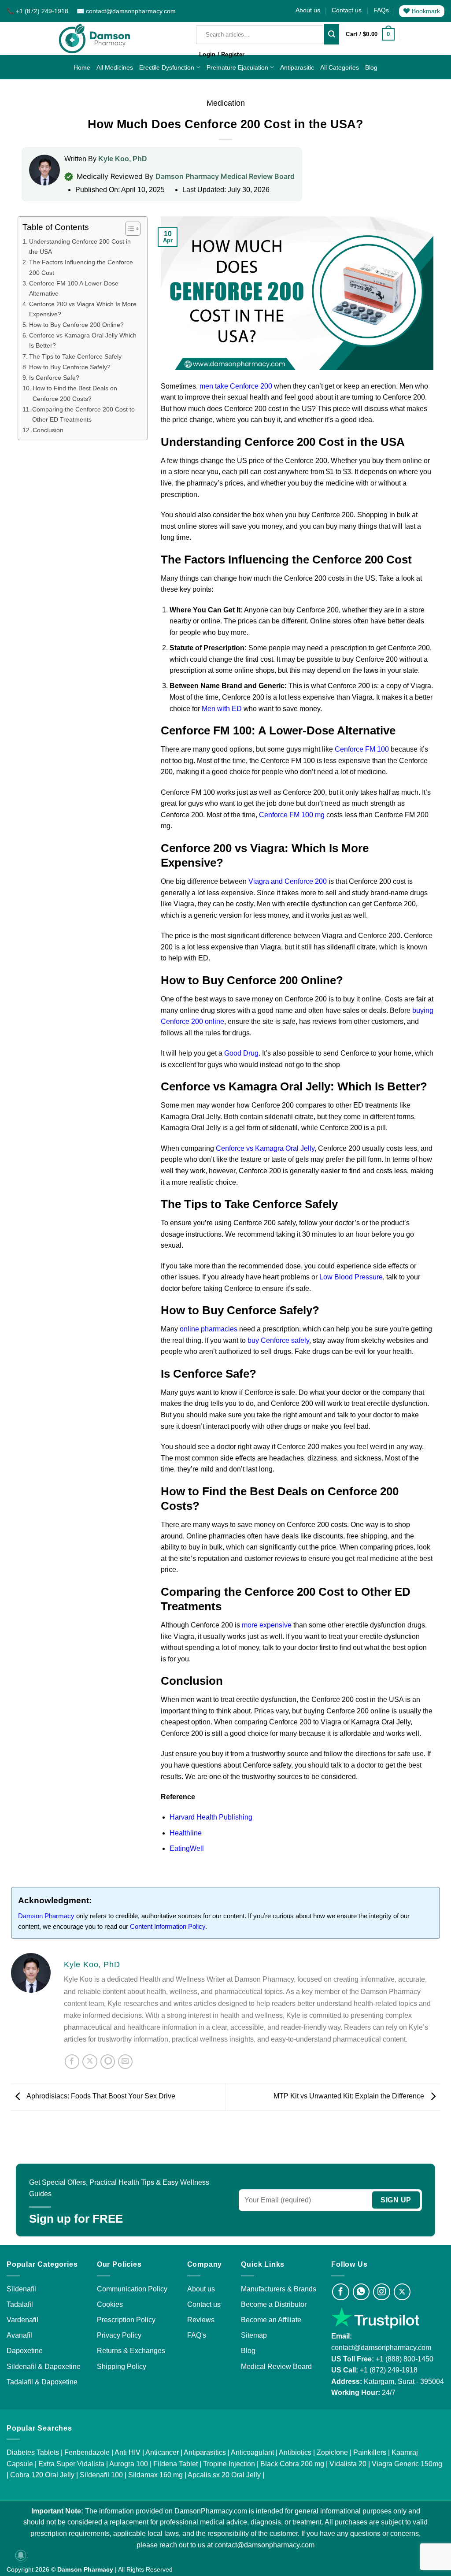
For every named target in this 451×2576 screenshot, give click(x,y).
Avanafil (19, 2335)
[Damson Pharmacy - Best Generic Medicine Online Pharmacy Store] (95, 39)
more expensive (267, 1625)
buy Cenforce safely (278, 1340)
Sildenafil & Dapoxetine (44, 2367)
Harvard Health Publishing (211, 1817)
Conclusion (48, 430)
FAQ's (197, 2335)
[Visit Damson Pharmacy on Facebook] (341, 2292)
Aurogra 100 (129, 2464)
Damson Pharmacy (46, 1916)
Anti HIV (128, 2452)
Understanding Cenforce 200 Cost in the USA (80, 246)
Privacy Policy (119, 2335)
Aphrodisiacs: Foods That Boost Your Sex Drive (100, 2096)
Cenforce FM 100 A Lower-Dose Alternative (74, 288)
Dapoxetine (25, 2351)
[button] (370, 34)
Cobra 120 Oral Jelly (42, 2475)
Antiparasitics (205, 2452)
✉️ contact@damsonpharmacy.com (126, 11)
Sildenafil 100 (101, 2475)
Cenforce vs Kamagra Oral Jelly (265, 1148)
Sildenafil (21, 2289)
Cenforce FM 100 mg (292, 815)
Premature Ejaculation (237, 67)
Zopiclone (332, 2452)
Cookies (110, 2304)
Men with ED (222, 709)
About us (308, 10)
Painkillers (370, 2452)
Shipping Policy (122, 2367)
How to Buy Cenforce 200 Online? (76, 325)
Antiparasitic (297, 67)
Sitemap (254, 2335)
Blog (371, 67)
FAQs (381, 10)
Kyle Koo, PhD (123, 159)
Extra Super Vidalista (71, 2464)
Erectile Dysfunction (167, 67)
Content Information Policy (168, 1926)
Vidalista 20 (348, 2464)
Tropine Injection (229, 2464)
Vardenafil (22, 2320)
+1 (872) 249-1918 (389, 2370)
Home (82, 67)
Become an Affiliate (271, 2320)
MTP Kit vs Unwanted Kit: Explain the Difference (350, 2096)
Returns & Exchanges (131, 2351)
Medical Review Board (276, 2367)
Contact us (347, 10)
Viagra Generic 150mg (407, 2464)
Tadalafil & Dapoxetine (42, 2382)
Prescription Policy (126, 2320)
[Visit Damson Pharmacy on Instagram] (382, 2292)
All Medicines (115, 67)
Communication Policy (132, 2289)
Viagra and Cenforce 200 (288, 881)
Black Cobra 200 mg (292, 2464)
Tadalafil (20, 2304)
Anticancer (162, 2452)
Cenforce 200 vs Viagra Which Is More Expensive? (83, 309)
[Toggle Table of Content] (128, 229)
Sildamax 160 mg (155, 2475)
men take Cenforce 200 (236, 386)
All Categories (340, 67)
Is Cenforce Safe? (54, 378)
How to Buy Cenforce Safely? (70, 367)
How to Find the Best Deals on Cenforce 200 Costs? (75, 393)
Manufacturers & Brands (279, 2289)
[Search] (332, 34)
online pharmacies (209, 1329)
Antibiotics (295, 2452)
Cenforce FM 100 (362, 749)
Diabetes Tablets (33, 2452)
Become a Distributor (274, 2304)
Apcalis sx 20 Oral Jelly (224, 2475)
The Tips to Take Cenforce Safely (75, 356)
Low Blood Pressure (351, 1277)
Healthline (186, 1833)
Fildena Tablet (176, 2464)
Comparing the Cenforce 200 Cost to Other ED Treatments (83, 414)
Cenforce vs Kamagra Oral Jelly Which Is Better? (83, 340)
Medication (226, 103)
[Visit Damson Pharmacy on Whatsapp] (361, 2292)
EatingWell (187, 1848)
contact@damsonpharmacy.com (381, 2348)
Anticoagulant (252, 2452)
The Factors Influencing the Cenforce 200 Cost (81, 267)
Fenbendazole (87, 2452)
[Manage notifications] (21, 2555)
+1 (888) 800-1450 (405, 2359)
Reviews (201, 2320)
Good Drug (241, 1053)
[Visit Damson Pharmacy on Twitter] (402, 2292)
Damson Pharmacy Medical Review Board (225, 176)
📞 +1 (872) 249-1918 (38, 11)
